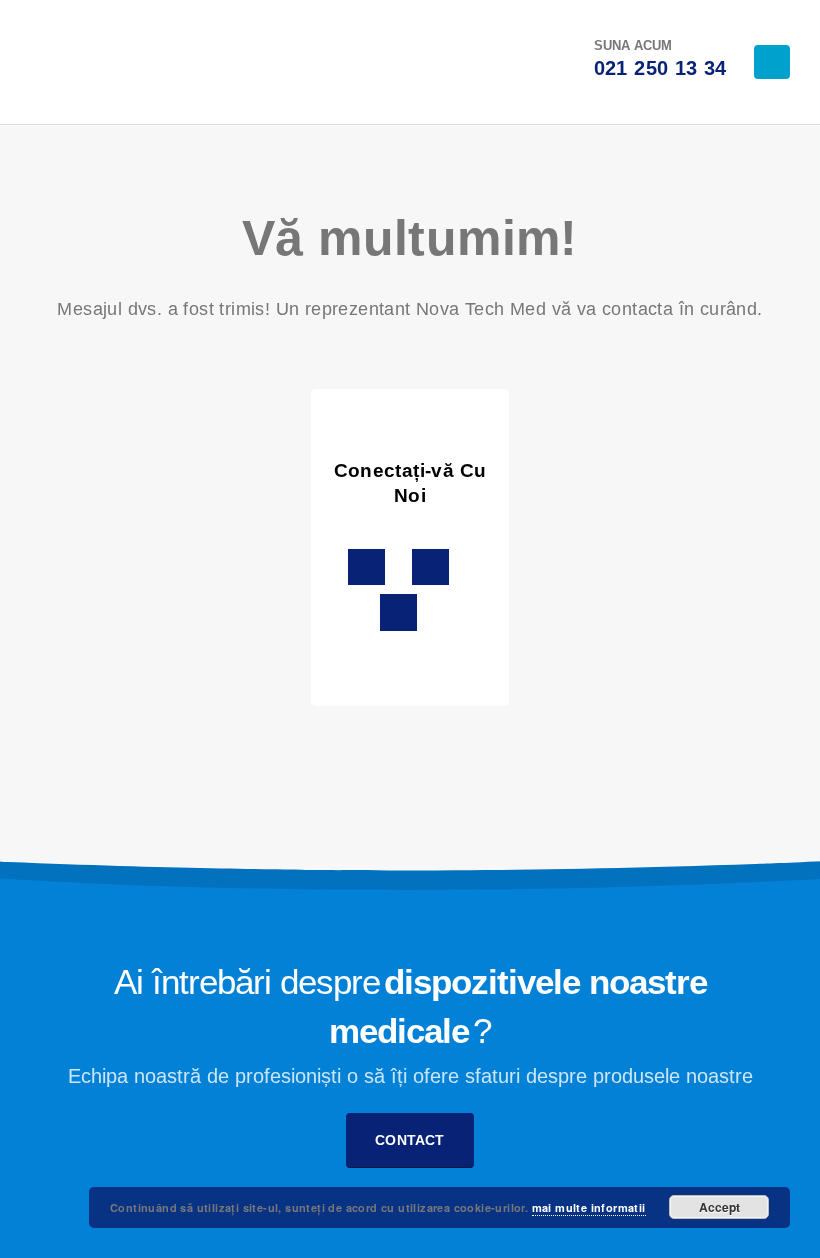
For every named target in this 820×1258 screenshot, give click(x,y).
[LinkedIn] (403, 62)
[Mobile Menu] (772, 62)
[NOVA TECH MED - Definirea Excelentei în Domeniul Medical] (80, 62)
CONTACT (409, 1140)
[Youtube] (436, 62)
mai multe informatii (589, 1207)
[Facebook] (469, 62)
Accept (719, 1207)
